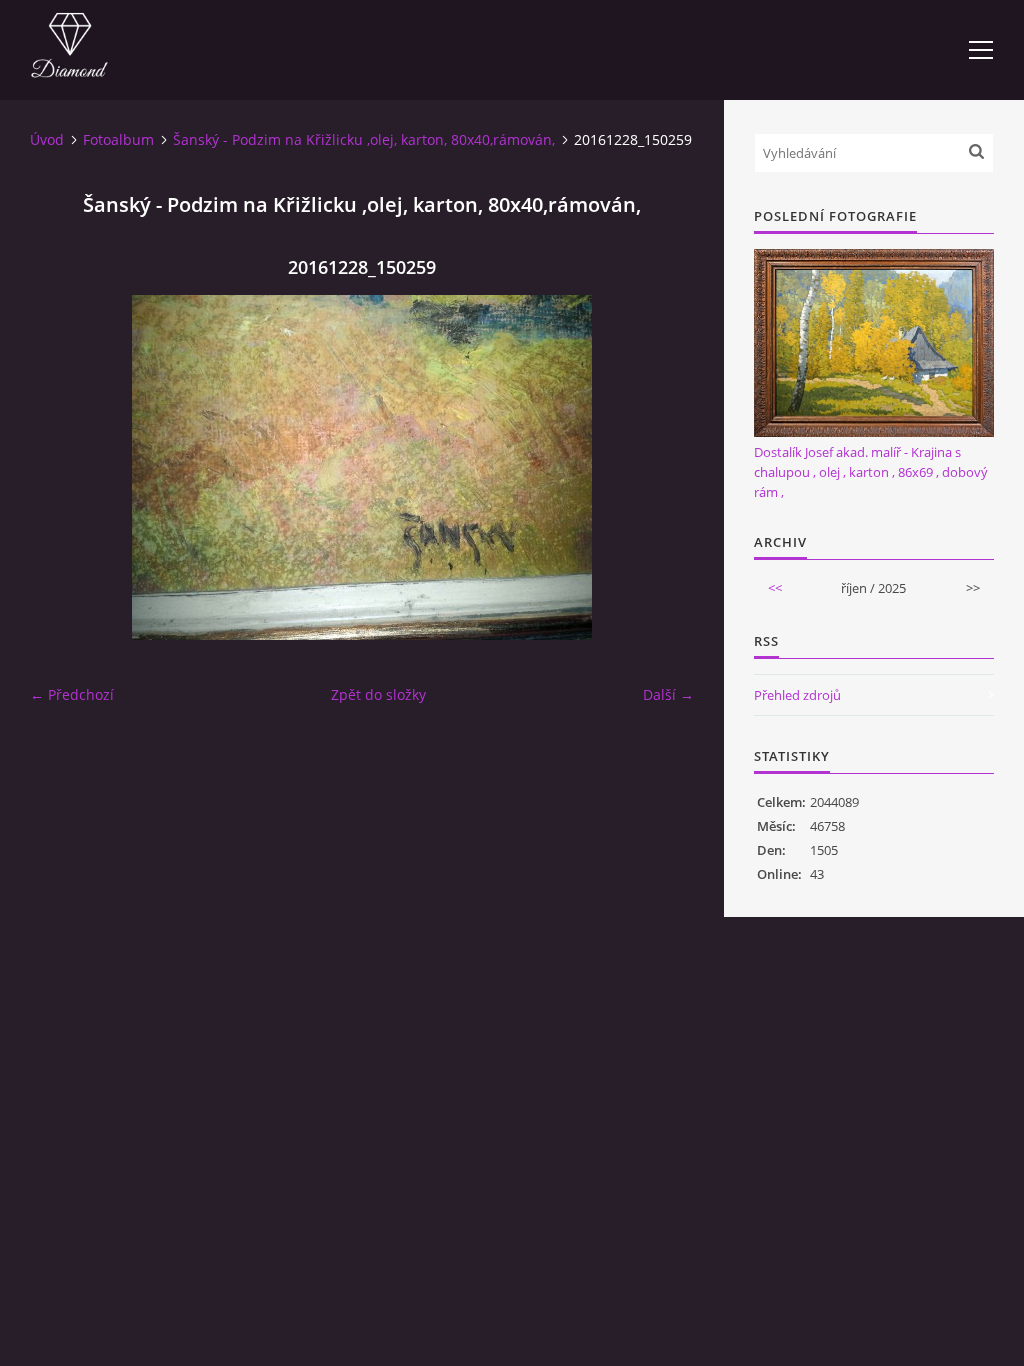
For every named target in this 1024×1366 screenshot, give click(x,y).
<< (775, 588)
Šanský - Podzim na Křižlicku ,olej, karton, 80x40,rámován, (364, 139)
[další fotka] (661, 467)
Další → (668, 694)
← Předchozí (72, 694)
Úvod (47, 139)
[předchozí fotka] (62, 467)
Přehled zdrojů (797, 695)
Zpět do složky (378, 694)
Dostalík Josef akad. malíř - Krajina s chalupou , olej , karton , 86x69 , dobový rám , (871, 472)
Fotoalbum (118, 139)
